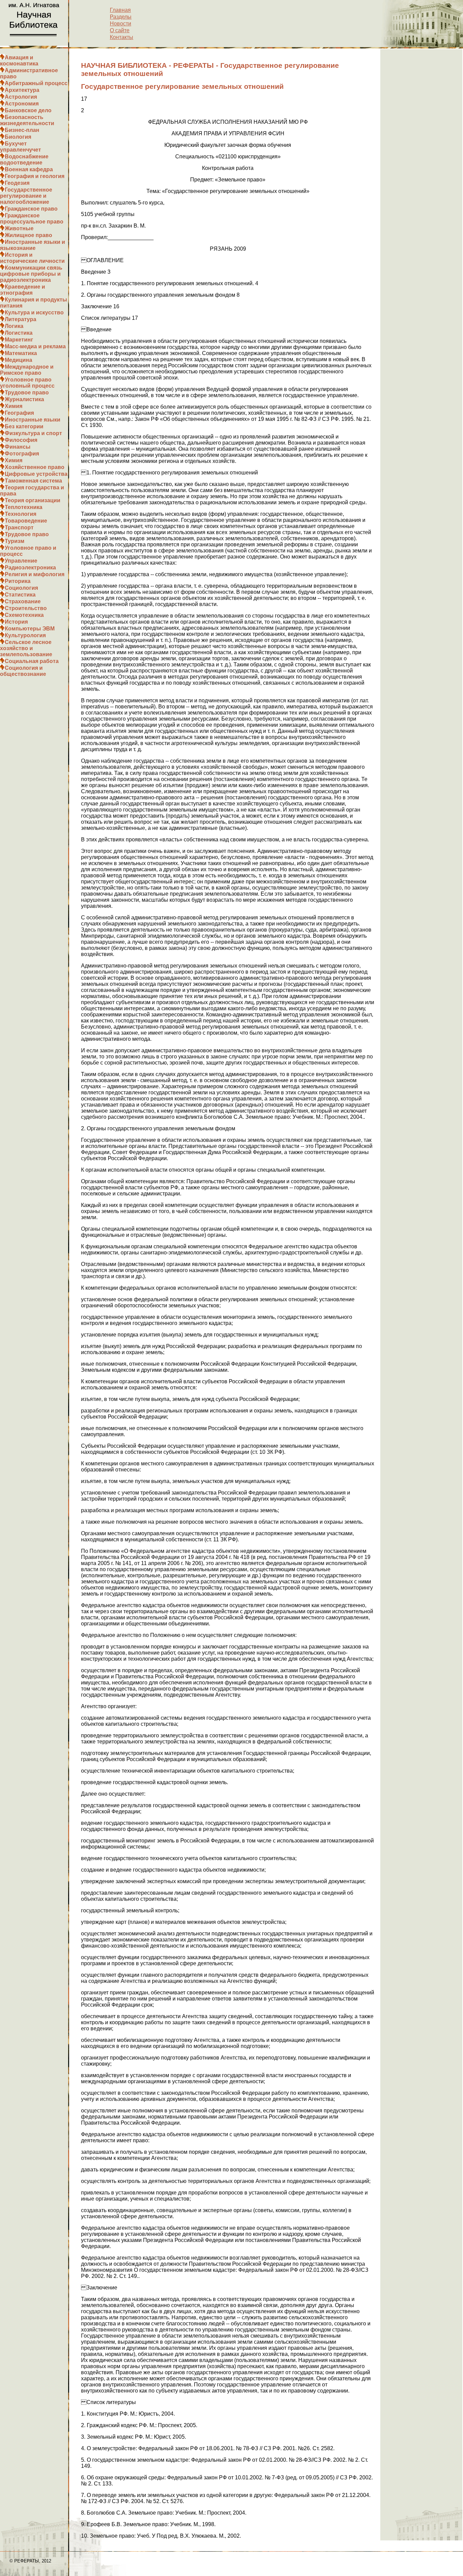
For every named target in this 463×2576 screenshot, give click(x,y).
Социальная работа (32, 661)
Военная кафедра (29, 169)
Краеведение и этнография (23, 290)
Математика (21, 353)
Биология (18, 137)
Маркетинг (19, 340)
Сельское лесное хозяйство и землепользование (26, 648)
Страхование (23, 601)
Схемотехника (24, 615)
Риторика (18, 581)
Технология (21, 514)
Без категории (24, 426)
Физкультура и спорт (33, 433)
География (19, 413)
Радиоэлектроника (30, 568)
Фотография (22, 454)
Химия (14, 406)
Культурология (25, 635)
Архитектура (22, 90)
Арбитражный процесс (36, 83)
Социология (21, 588)
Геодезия (17, 183)
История (16, 622)
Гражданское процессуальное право (32, 219)
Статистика (20, 595)
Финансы (18, 447)
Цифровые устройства (36, 474)
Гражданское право (31, 209)
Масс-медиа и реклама (35, 346)
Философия (21, 440)
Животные (19, 228)
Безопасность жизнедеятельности (27, 120)
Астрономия (22, 104)
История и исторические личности (32, 258)
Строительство (26, 608)
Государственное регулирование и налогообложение (26, 196)
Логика (14, 326)
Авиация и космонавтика (19, 61)
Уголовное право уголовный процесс (27, 383)
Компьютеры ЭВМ (30, 629)
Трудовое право (27, 393)
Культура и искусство (34, 313)
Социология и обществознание (23, 671)
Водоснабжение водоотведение (24, 160)
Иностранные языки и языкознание (33, 245)
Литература (21, 319)
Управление (21, 561)
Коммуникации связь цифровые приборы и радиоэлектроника (31, 274)
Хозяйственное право (35, 467)
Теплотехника (24, 507)
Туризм (15, 541)
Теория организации (33, 500)
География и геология (35, 176)
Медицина (18, 360)
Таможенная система (33, 481)
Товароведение (26, 521)
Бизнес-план (22, 130)
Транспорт (19, 528)
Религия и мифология (35, 574)
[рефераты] (34, 44)
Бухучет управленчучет (21, 147)
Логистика (19, 333)
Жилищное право (28, 235)
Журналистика (24, 399)
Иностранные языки (33, 420)
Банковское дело (28, 110)
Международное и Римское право (27, 370)
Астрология (21, 97)
